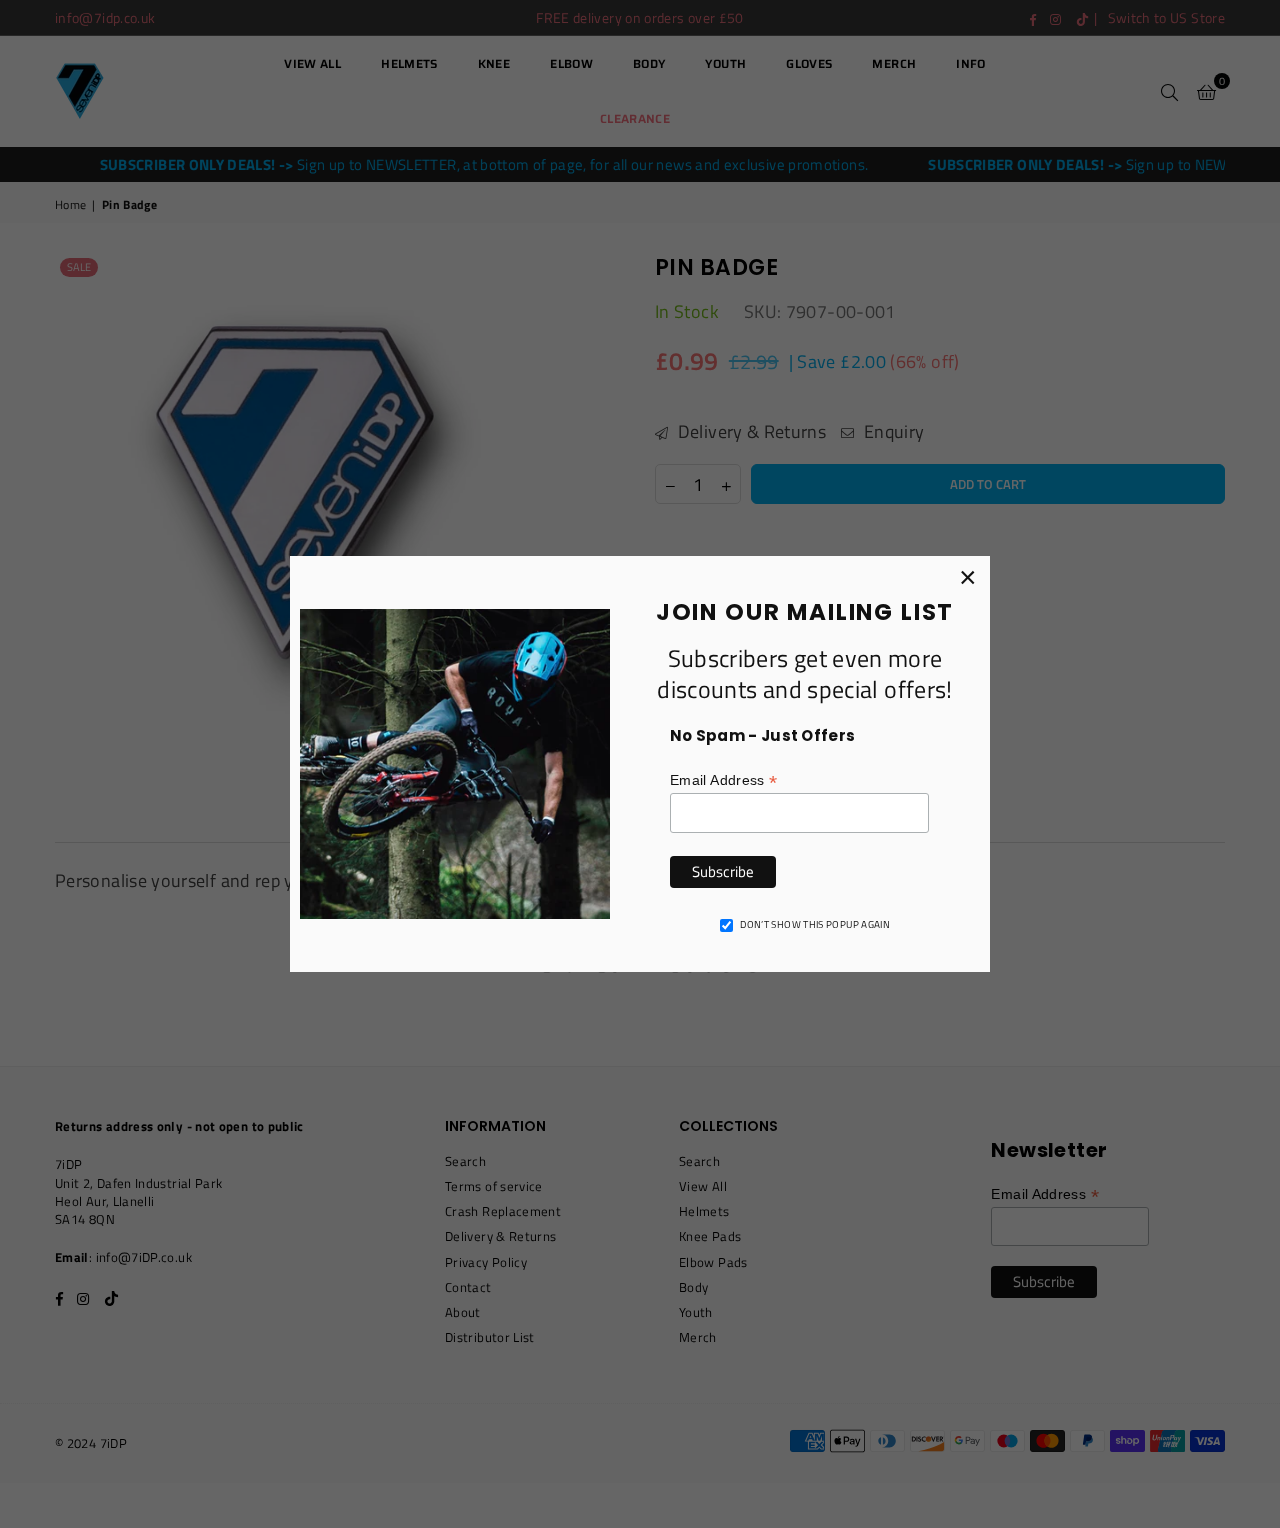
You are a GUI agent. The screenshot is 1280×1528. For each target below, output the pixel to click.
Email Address (723, 780)
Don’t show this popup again (815, 925)
